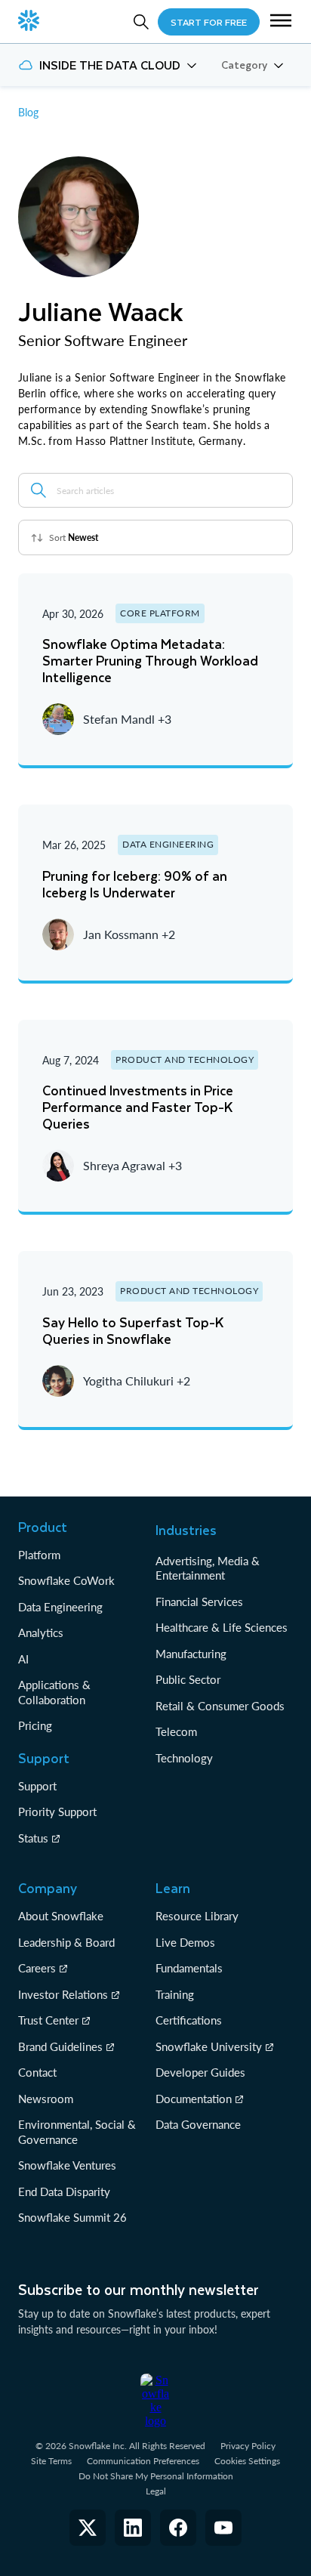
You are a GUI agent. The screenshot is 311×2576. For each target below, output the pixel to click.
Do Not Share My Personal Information (156, 2476)
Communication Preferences (143, 2461)
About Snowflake (61, 1916)
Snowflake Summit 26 (72, 2217)
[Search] (141, 22)
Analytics (41, 1632)
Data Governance (198, 2124)
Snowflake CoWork (66, 1580)
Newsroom (46, 2099)
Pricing (35, 1725)
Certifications (189, 2020)
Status (33, 1838)
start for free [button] (209, 22)
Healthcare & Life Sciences (222, 1627)
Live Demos (185, 1942)
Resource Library (197, 1916)
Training (175, 1994)
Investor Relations (63, 1994)
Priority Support (57, 1812)
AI (23, 1659)
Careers (37, 1968)
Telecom (176, 1731)
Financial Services (199, 1602)
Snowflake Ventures (67, 2165)
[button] (281, 22)
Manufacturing (191, 1654)
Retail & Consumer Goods (220, 1706)
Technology (184, 1758)
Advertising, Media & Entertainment (208, 1568)
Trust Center (48, 2020)
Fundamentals (189, 1968)
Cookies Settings (247, 2461)
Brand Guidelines (60, 2046)
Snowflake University (209, 2046)
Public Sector (188, 1679)
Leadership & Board (66, 1942)
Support (37, 1786)
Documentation (194, 2099)
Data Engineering (60, 1607)
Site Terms (51, 2461)
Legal (156, 2491)
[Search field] (38, 490)
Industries (186, 1530)
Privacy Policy (248, 2446)
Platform (39, 1555)
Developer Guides (200, 2072)
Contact (37, 2072)
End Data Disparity (64, 2191)
